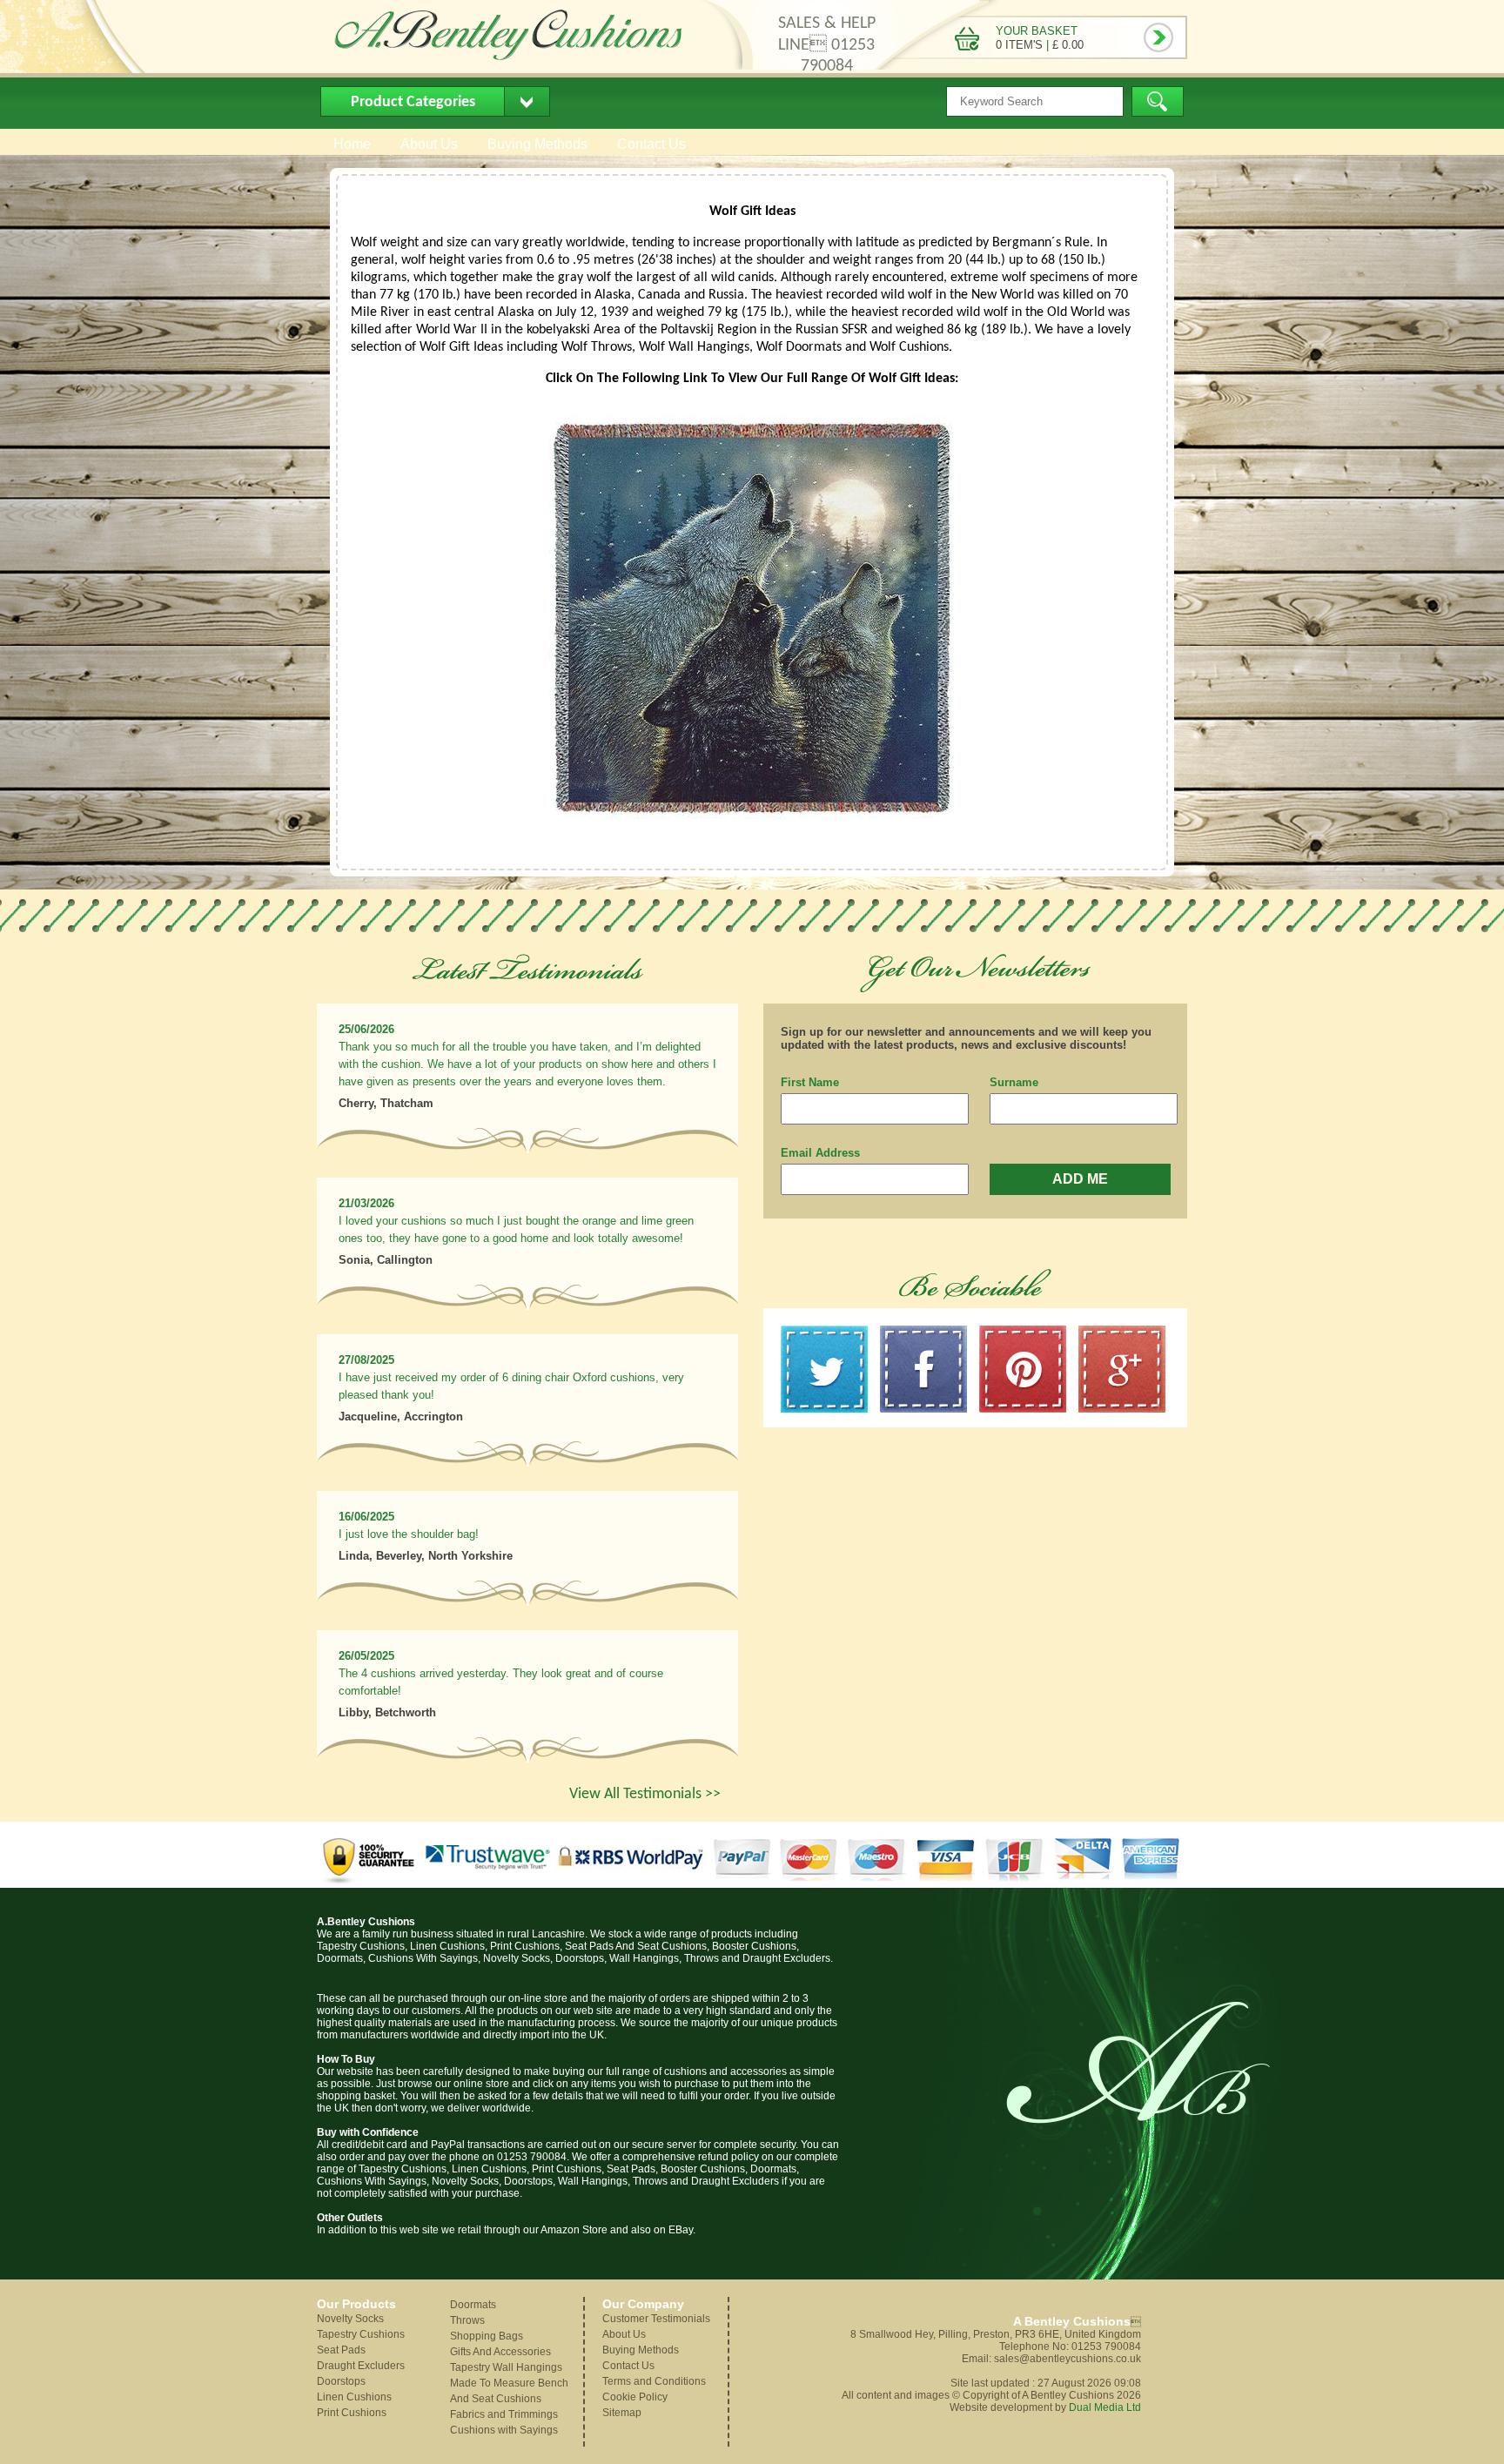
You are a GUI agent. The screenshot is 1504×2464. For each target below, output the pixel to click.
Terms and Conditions (654, 2381)
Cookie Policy (635, 2397)
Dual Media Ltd (1105, 2407)
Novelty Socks (350, 2319)
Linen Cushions (354, 2397)
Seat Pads (341, 2350)
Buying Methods (537, 144)
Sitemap (622, 2413)
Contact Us (651, 144)
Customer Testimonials (656, 2319)
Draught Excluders (361, 2366)
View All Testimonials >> (645, 1794)
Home (352, 144)
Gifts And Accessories (500, 2352)
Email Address (820, 1153)
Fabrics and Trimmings (504, 2414)
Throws (467, 2320)
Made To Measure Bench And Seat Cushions (509, 2391)
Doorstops (341, 2381)
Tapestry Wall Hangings (506, 2367)
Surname (1014, 1082)
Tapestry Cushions (361, 2334)
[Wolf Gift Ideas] (752, 833)
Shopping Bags (487, 2336)
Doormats (473, 2305)
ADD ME (1080, 1179)
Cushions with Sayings (504, 2430)
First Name (810, 1082)
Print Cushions (352, 2413)
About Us (429, 144)
